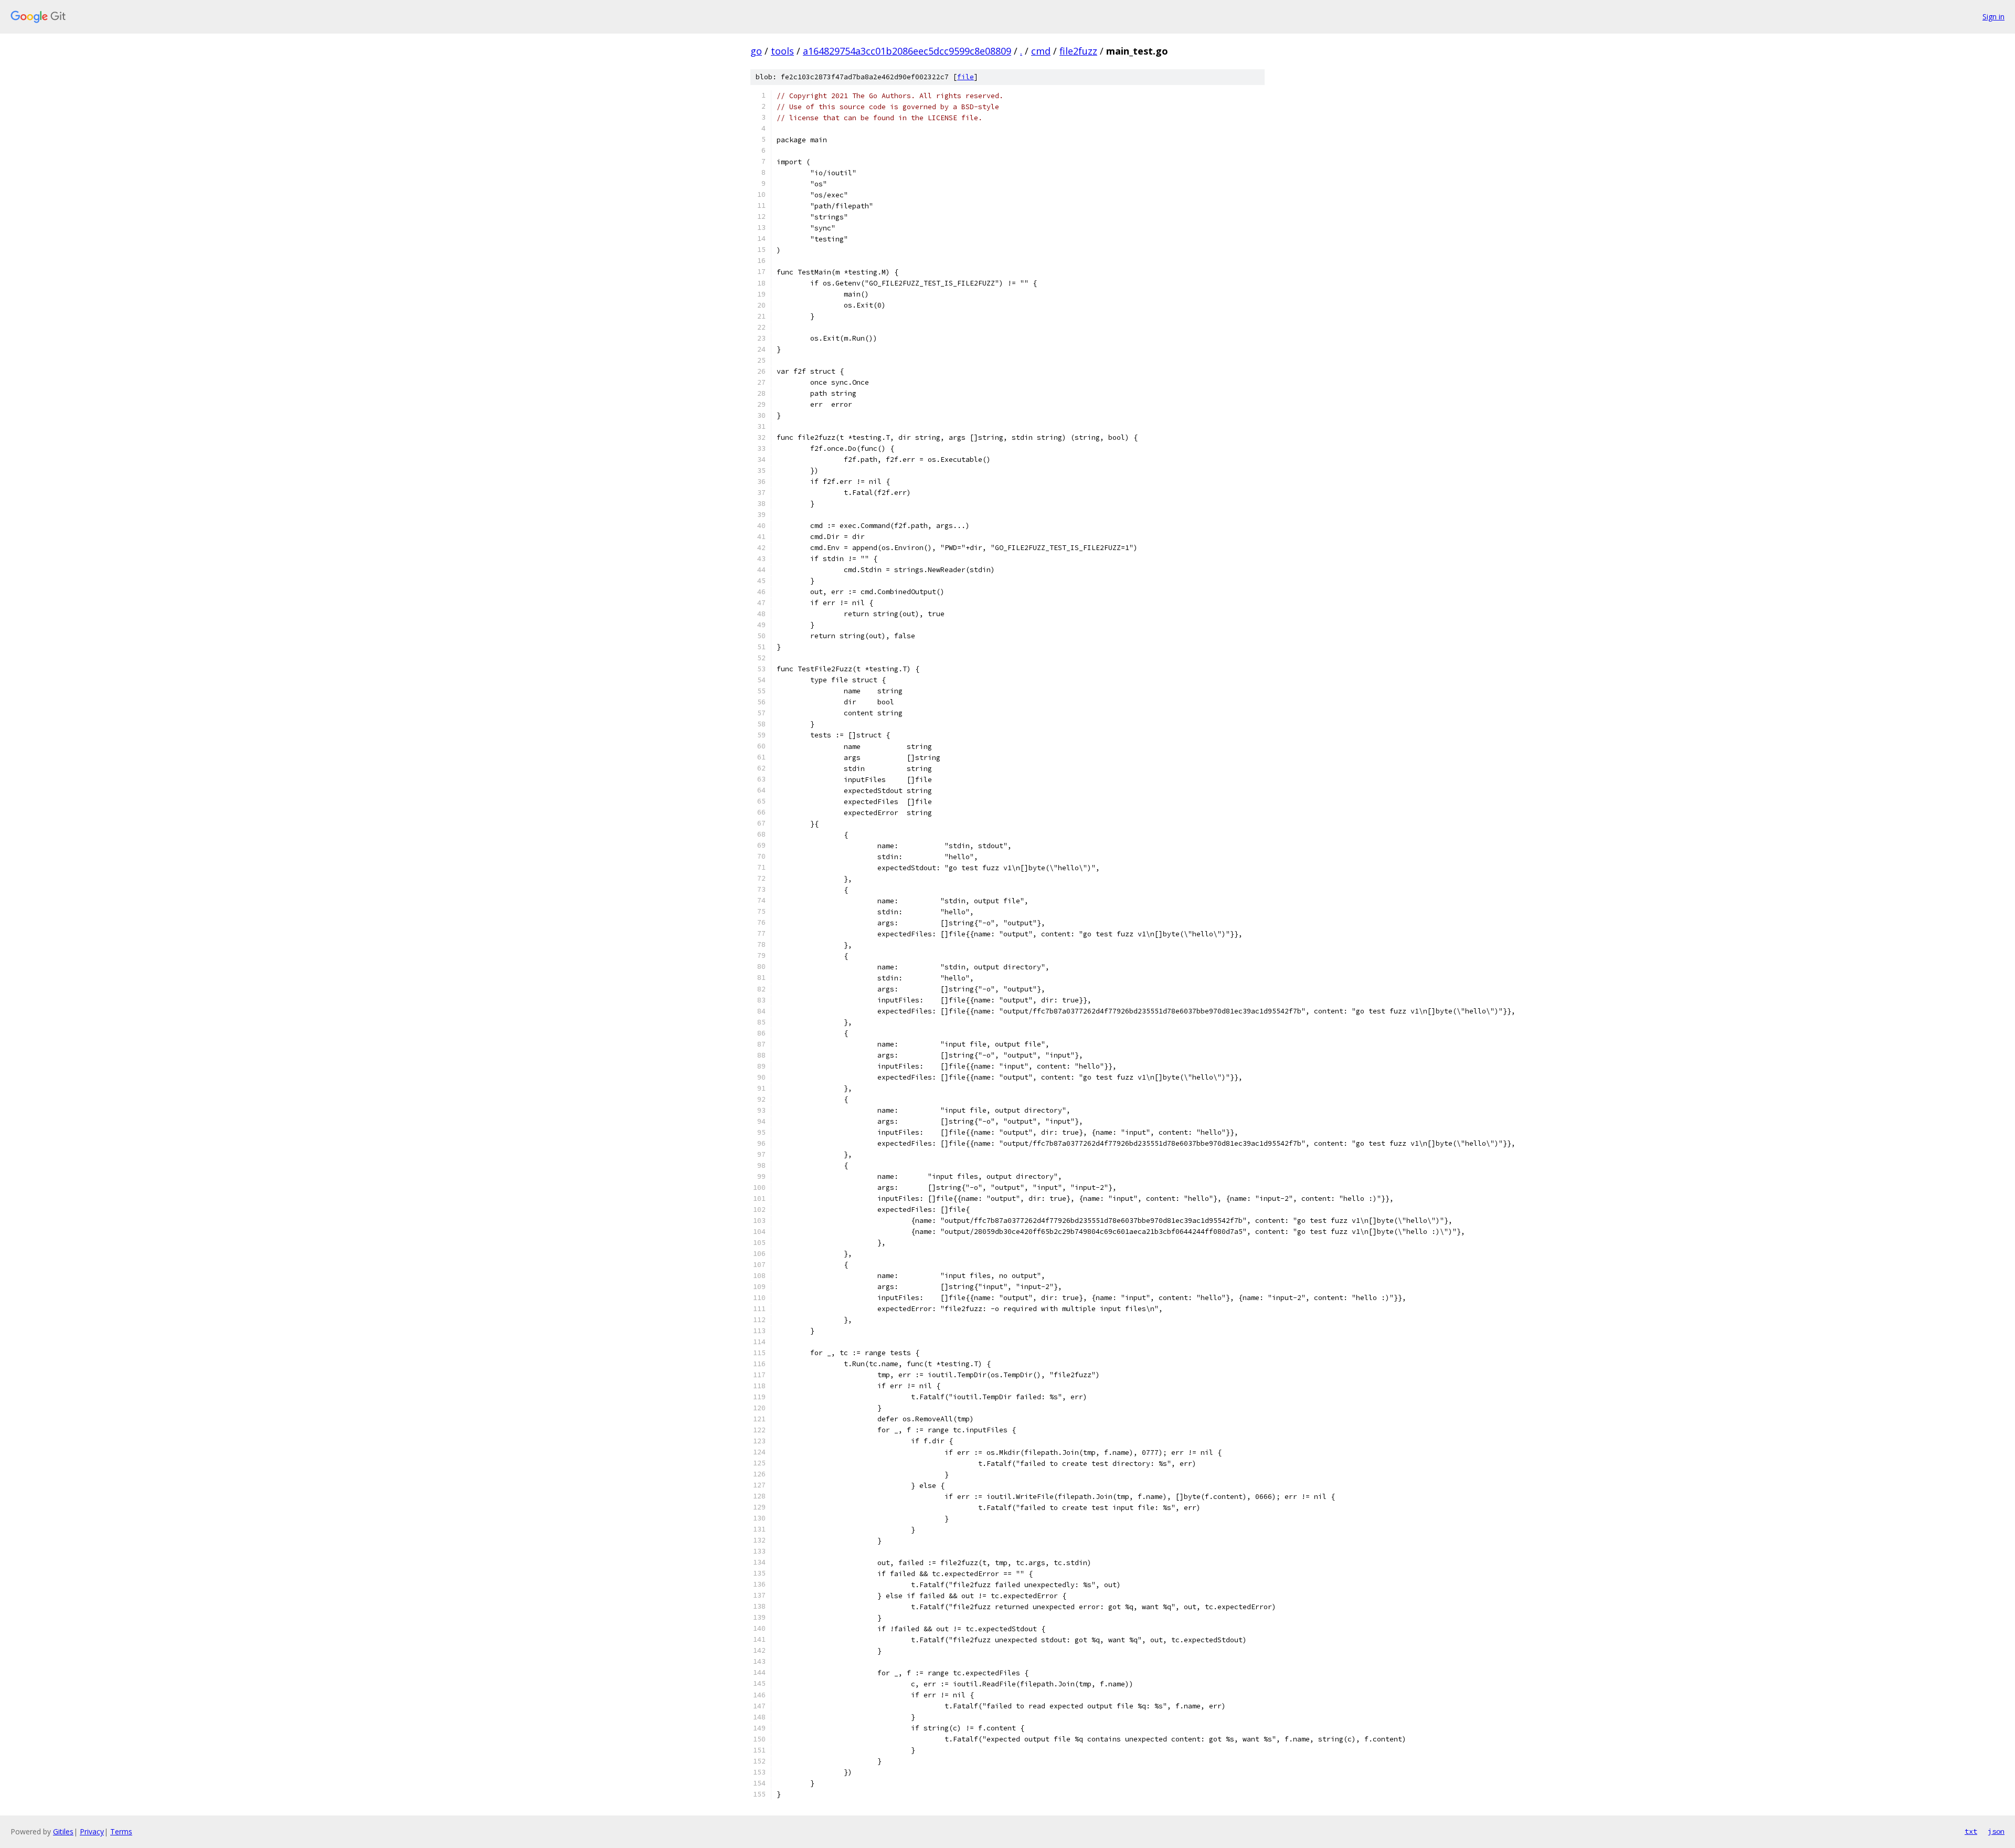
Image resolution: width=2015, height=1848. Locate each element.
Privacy (92, 1831)
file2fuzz (1078, 51)
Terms (121, 1831)
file (966, 77)
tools (782, 51)
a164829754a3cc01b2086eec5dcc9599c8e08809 (907, 51)
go (756, 51)
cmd (1041, 51)
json (1996, 1831)
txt (1971, 1831)
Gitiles (63, 1831)
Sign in (1993, 17)
